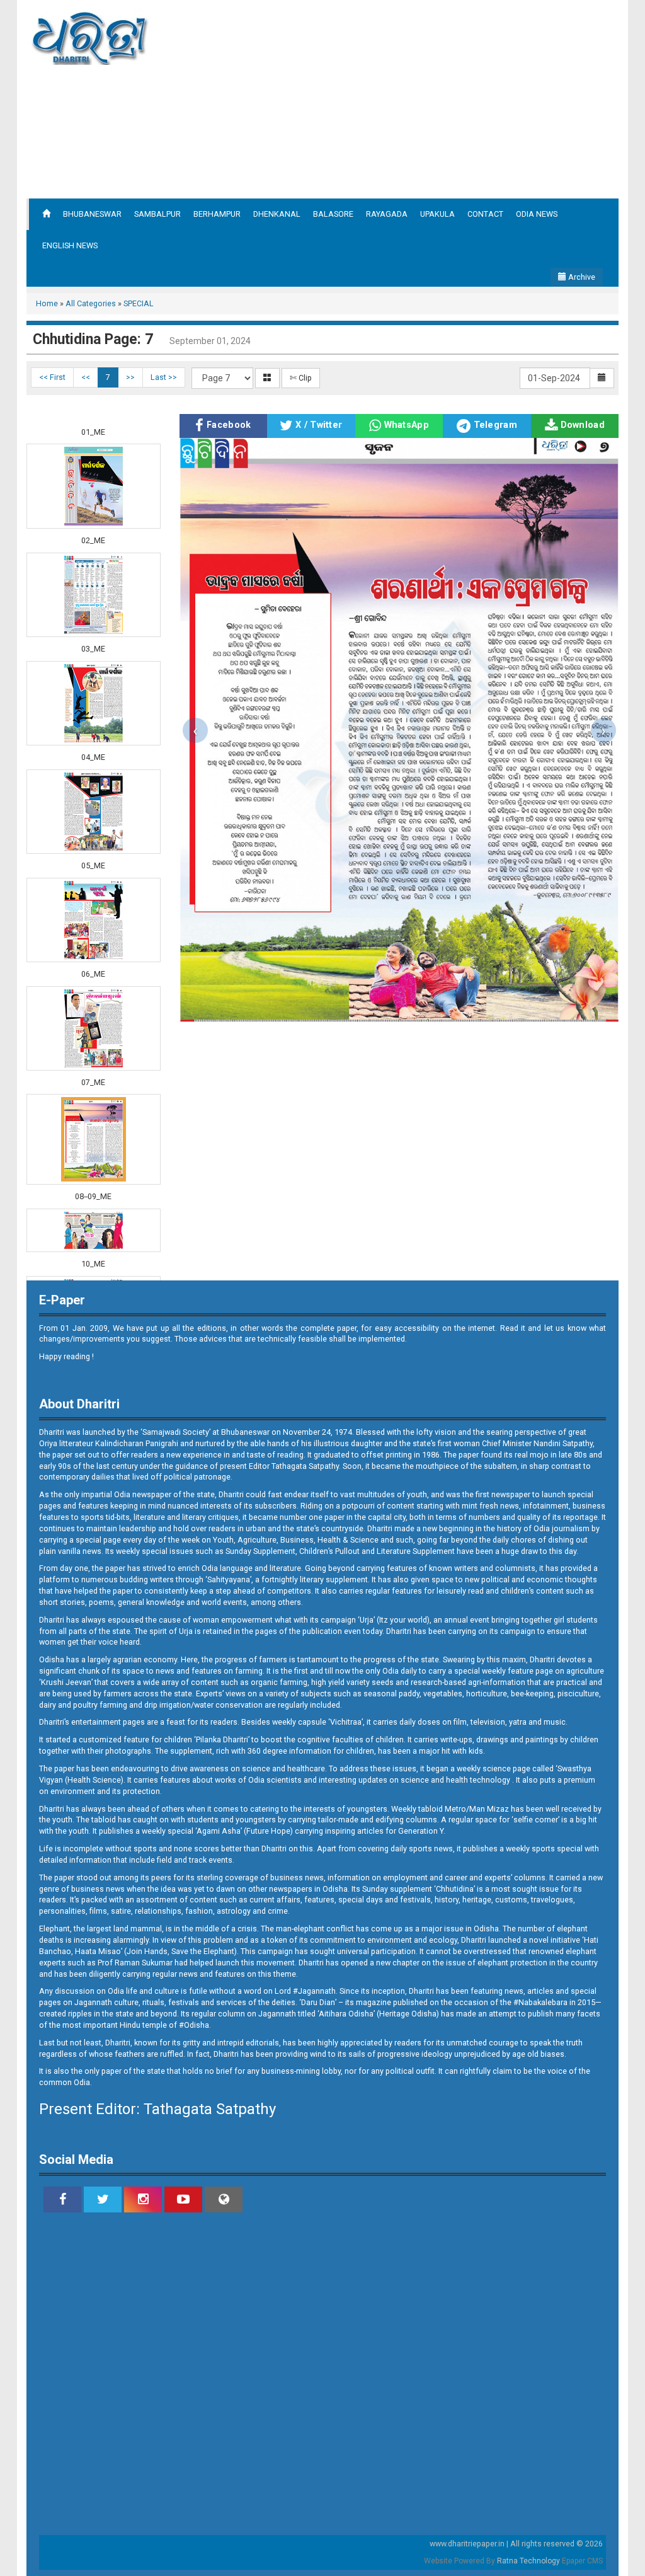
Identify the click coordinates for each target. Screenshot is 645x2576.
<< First (52, 377)
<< (86, 377)
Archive (581, 277)
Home (47, 303)
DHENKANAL (277, 214)
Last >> (164, 377)
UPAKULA (437, 214)
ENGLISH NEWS (70, 245)
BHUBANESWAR (92, 214)
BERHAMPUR (217, 214)
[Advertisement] (437, 98)
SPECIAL (139, 303)
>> (130, 377)
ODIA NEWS (537, 214)
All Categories (91, 303)
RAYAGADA (387, 214)
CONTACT (485, 214)
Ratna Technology (528, 2561)
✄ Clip (301, 378)
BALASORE (333, 214)
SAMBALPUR (157, 214)
